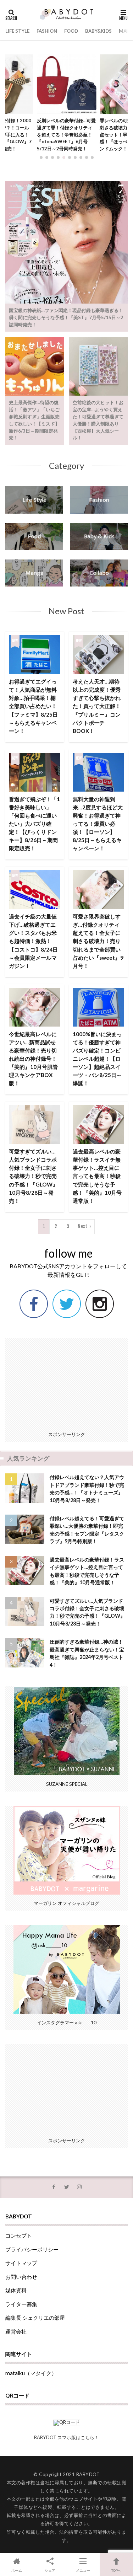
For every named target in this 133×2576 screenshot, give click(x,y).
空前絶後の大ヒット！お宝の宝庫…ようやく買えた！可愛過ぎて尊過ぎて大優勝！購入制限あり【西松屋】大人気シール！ (98, 420)
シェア (50, 2570)
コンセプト (19, 2235)
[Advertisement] (67, 1382)
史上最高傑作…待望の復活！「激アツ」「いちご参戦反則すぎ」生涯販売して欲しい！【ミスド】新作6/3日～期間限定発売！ (34, 420)
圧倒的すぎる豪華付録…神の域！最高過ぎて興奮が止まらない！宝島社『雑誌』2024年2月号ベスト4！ (87, 1653)
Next (82, 1226)
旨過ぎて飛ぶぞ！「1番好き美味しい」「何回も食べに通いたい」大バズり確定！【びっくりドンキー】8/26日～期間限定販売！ (34, 824)
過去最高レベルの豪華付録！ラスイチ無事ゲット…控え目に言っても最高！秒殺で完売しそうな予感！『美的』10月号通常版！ (97, 1176)
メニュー (83, 2570)
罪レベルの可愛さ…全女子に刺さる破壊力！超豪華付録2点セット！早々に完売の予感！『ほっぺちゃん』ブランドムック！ (66, 135)
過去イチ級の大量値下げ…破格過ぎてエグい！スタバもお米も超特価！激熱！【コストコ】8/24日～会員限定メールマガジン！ (33, 941)
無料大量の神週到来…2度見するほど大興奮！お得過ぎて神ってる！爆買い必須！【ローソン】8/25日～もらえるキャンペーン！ (98, 824)
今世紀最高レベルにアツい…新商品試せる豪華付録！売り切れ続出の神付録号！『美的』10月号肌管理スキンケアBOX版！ (33, 1059)
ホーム (17, 2570)
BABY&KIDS (98, 31)
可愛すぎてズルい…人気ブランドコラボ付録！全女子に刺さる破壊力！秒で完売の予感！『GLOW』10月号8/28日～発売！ (33, 1176)
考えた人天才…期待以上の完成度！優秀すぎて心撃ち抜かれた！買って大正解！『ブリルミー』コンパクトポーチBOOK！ (97, 706)
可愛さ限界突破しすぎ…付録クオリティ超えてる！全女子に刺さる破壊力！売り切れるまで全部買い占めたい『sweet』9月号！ (98, 941)
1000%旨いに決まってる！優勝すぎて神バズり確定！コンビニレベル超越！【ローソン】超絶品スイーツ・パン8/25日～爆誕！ (97, 1059)
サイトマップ (21, 2263)
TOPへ (116, 2570)
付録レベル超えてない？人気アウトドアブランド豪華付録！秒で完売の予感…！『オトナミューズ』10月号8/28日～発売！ (87, 1488)
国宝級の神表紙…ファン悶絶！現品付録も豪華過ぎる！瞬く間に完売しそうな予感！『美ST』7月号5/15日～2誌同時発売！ (66, 317)
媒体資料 (16, 2290)
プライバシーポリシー (32, 2249)
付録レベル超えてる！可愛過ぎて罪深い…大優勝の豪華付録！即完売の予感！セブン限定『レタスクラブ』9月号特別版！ (87, 1530)
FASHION (47, 31)
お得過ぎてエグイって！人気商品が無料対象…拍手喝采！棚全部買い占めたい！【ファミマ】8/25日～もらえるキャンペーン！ (33, 706)
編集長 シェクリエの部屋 (35, 2318)
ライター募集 (21, 2304)
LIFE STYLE (17, 31)
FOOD (71, 31)
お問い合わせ (21, 2277)
